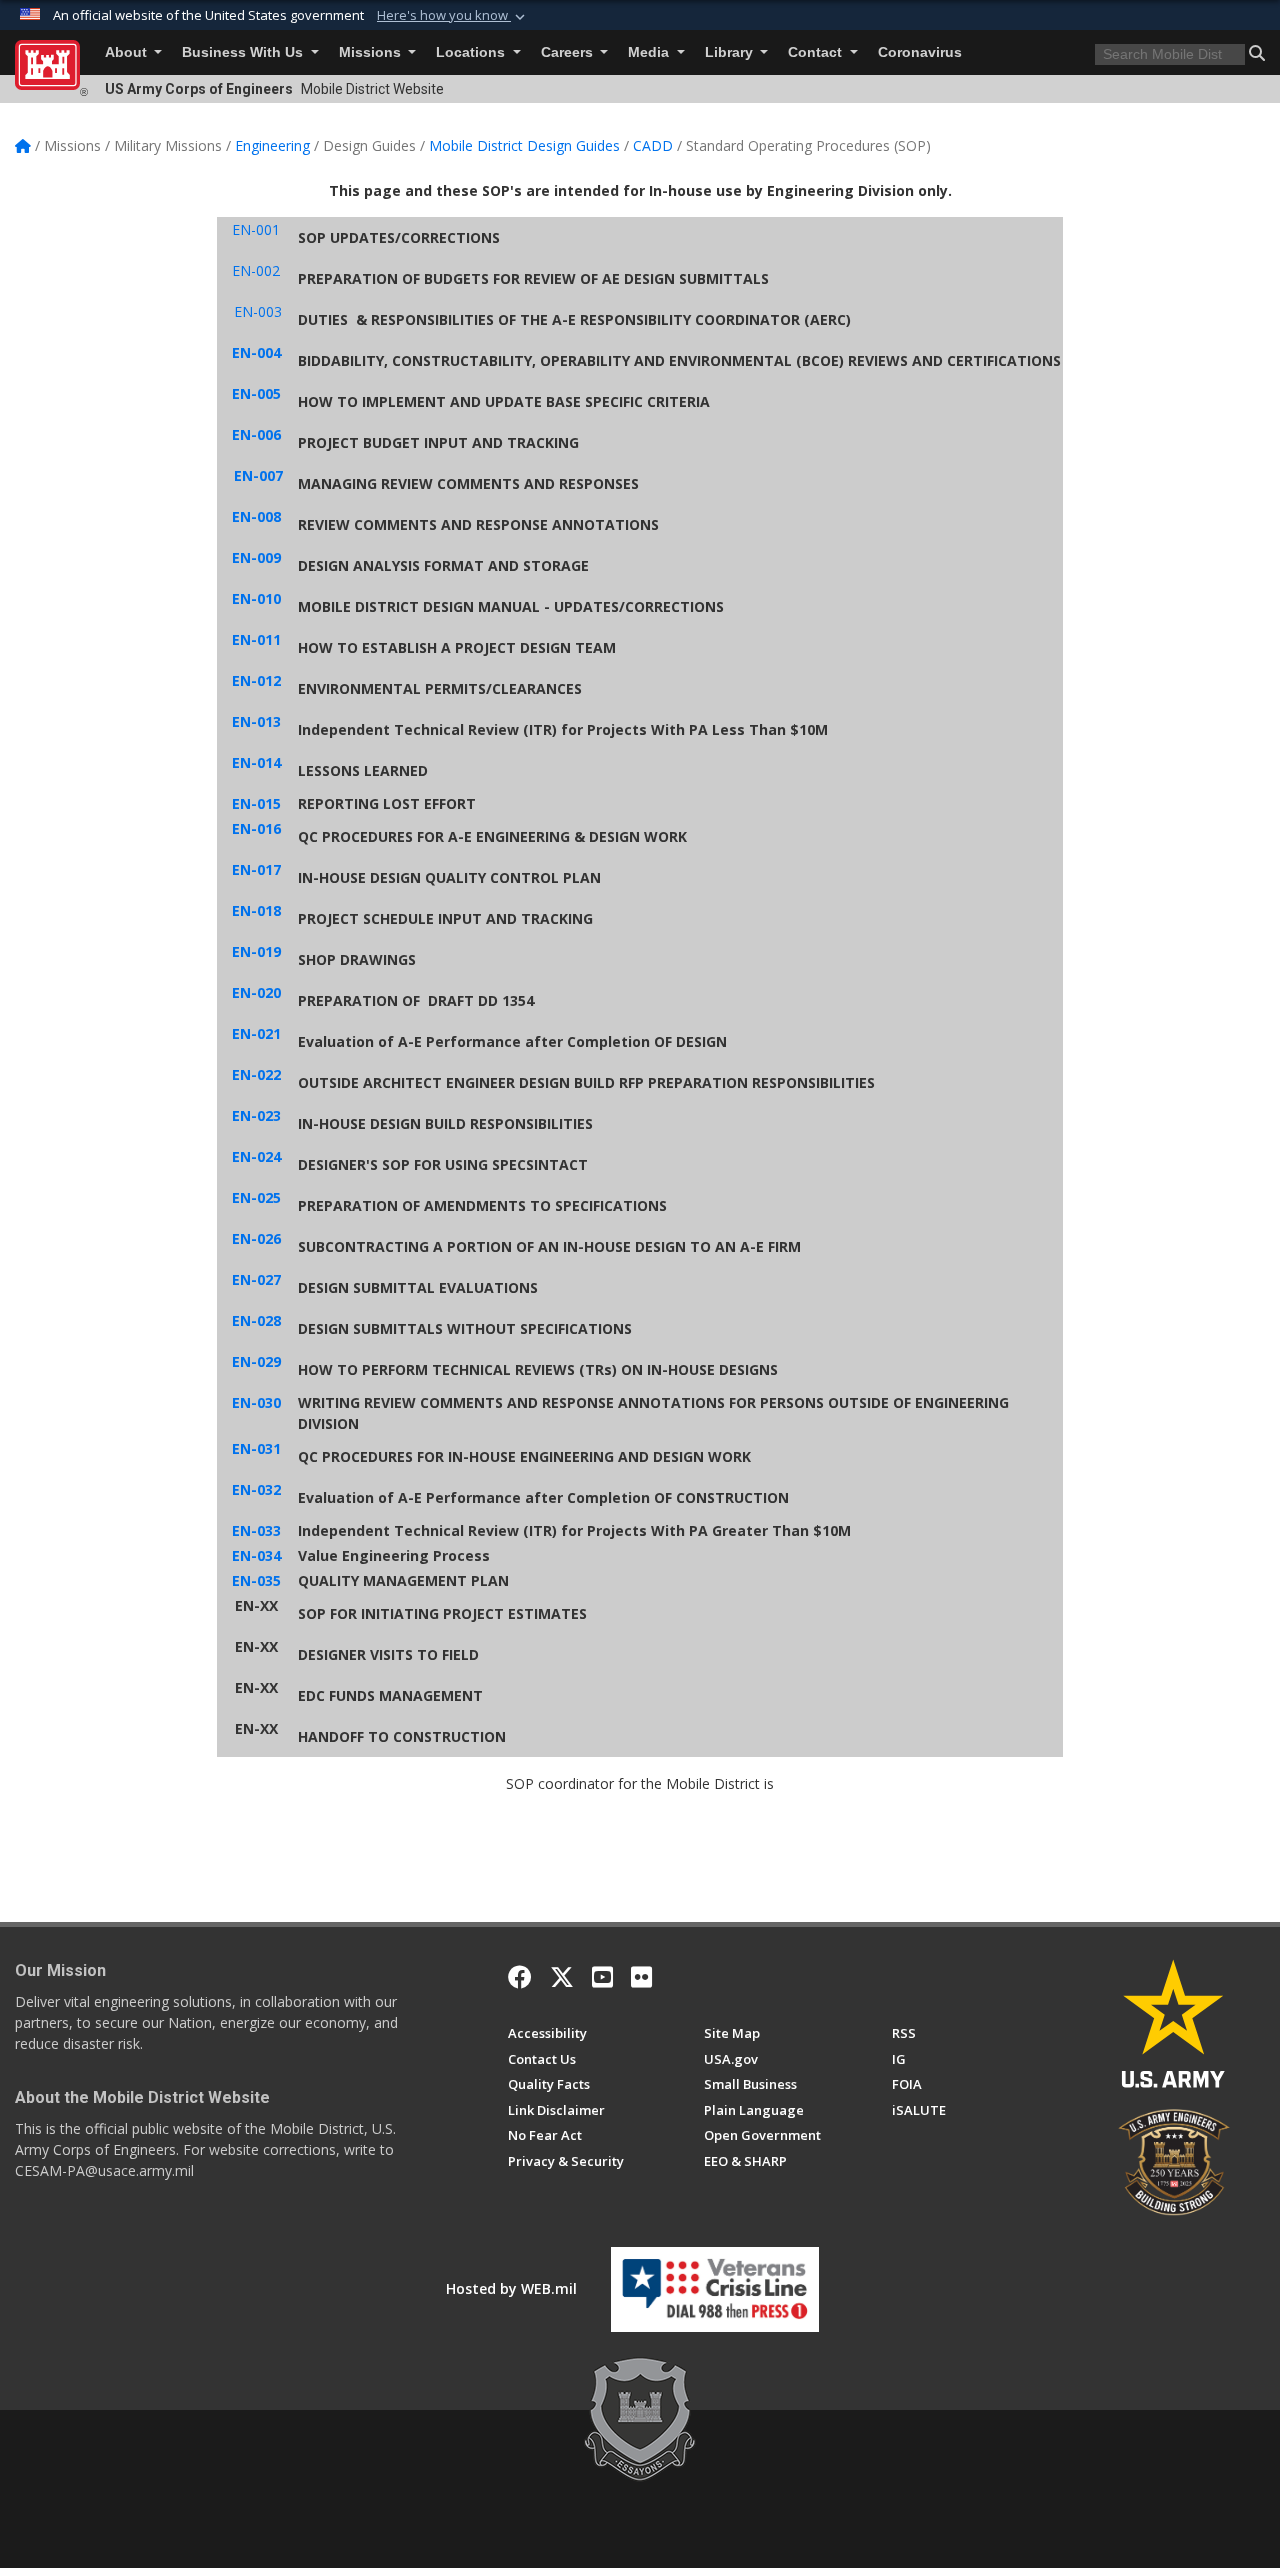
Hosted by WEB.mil (511, 2288)
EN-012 (256, 680)
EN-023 (256, 1115)
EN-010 (256, 598)
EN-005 (256, 393)
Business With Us (244, 52)
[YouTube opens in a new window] (602, 1977)
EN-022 (256, 1074)
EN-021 (256, 1033)
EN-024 (256, 1156)
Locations (472, 52)
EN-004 (256, 352)
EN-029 (256, 1361)
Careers (569, 52)
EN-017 (256, 869)
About (128, 52)
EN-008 (256, 516)
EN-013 (256, 721)
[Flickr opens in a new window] (641, 1977)
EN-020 (256, 992)
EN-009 (256, 557)
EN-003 (258, 311)
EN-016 (256, 828)
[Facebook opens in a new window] (520, 1977)
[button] (453, 16)
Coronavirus (920, 52)
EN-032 (256, 1489)
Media (650, 52)
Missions (372, 52)
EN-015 (256, 803)
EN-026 (256, 1238)
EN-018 (256, 910)
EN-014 (256, 762)
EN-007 (258, 475)
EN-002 (256, 270)
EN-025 (256, 1197)
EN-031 (256, 1448)
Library (731, 52)
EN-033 (256, 1530)
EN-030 (256, 1402)
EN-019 (256, 951)
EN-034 (256, 1555)
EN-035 (256, 1580)
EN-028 (256, 1320)
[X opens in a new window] (562, 1977)
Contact (817, 52)
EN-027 (256, 1279)
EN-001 (256, 229)
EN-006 (256, 434)
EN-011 (256, 639)
